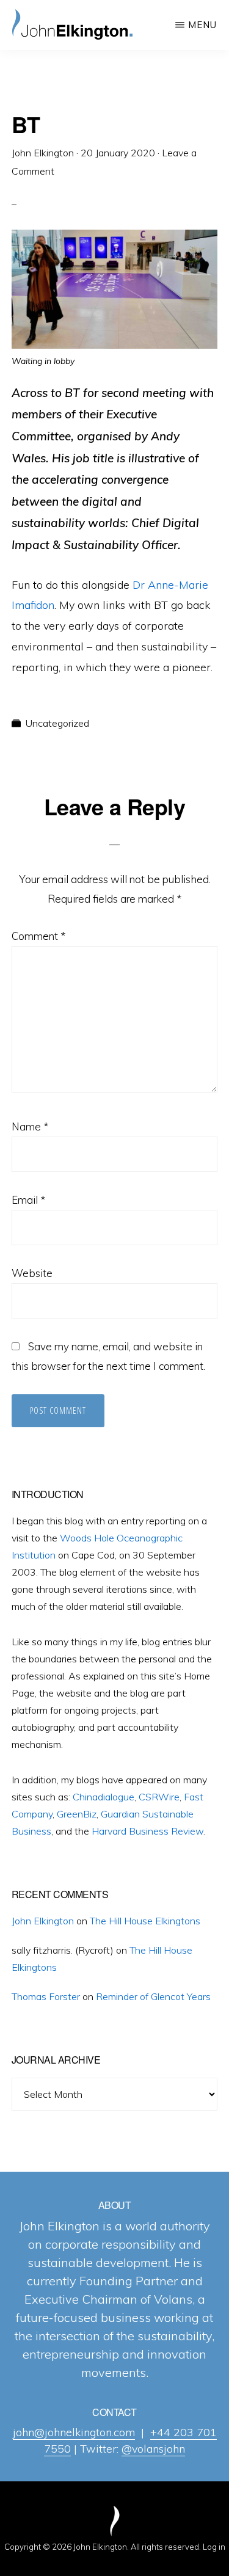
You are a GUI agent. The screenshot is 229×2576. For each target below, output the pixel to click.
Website (32, 1273)
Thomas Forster (46, 1996)
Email (28, 1200)
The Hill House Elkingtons (145, 1921)
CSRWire (159, 1797)
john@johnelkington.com (74, 2432)
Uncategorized (57, 723)
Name (30, 1126)
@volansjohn (153, 2449)
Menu (202, 25)
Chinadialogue (104, 1797)
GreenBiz (77, 1814)
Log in (214, 2547)
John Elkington (43, 1921)
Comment (38, 936)
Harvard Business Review (147, 1831)
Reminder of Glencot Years (153, 1996)
